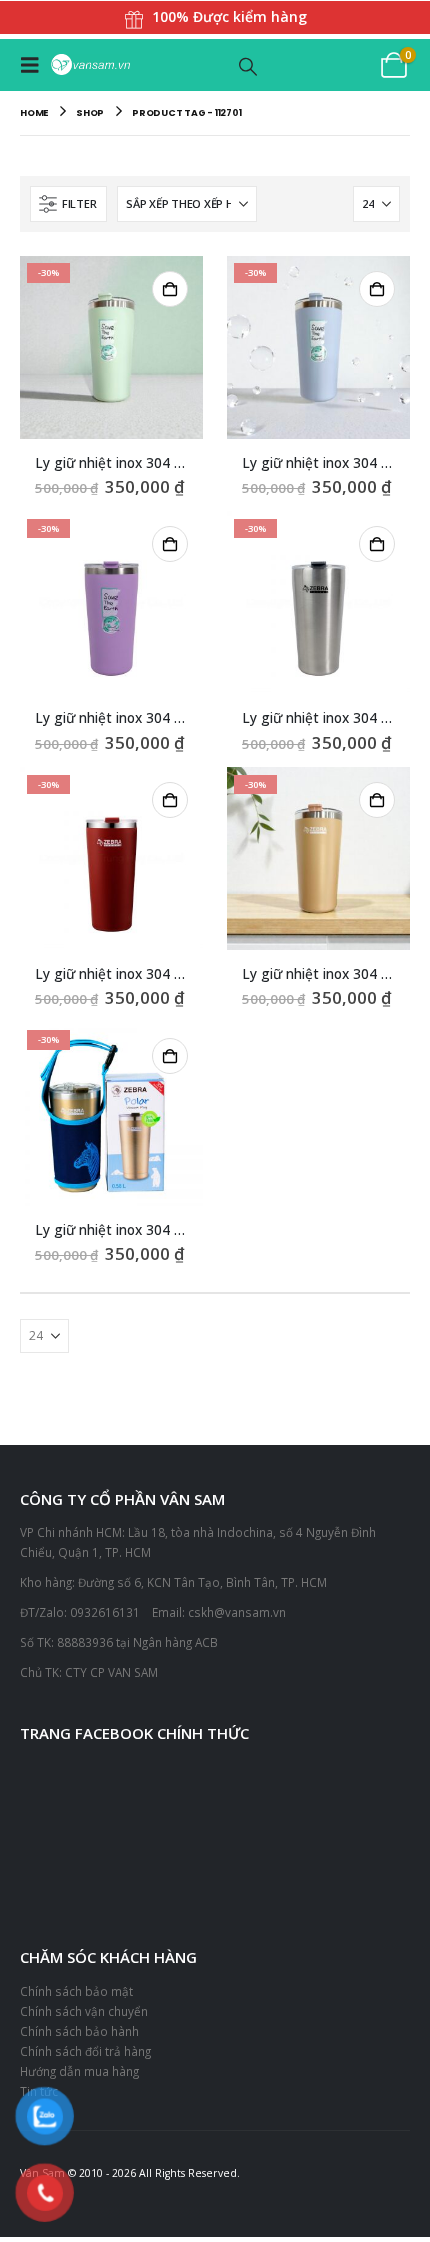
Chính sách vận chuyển (84, 2013)
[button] (35, 66)
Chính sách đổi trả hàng (85, 2052)
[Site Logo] (90, 66)
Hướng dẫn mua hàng (79, 2072)
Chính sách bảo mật (76, 1993)
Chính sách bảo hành (79, 2032)
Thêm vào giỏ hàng (170, 290)
